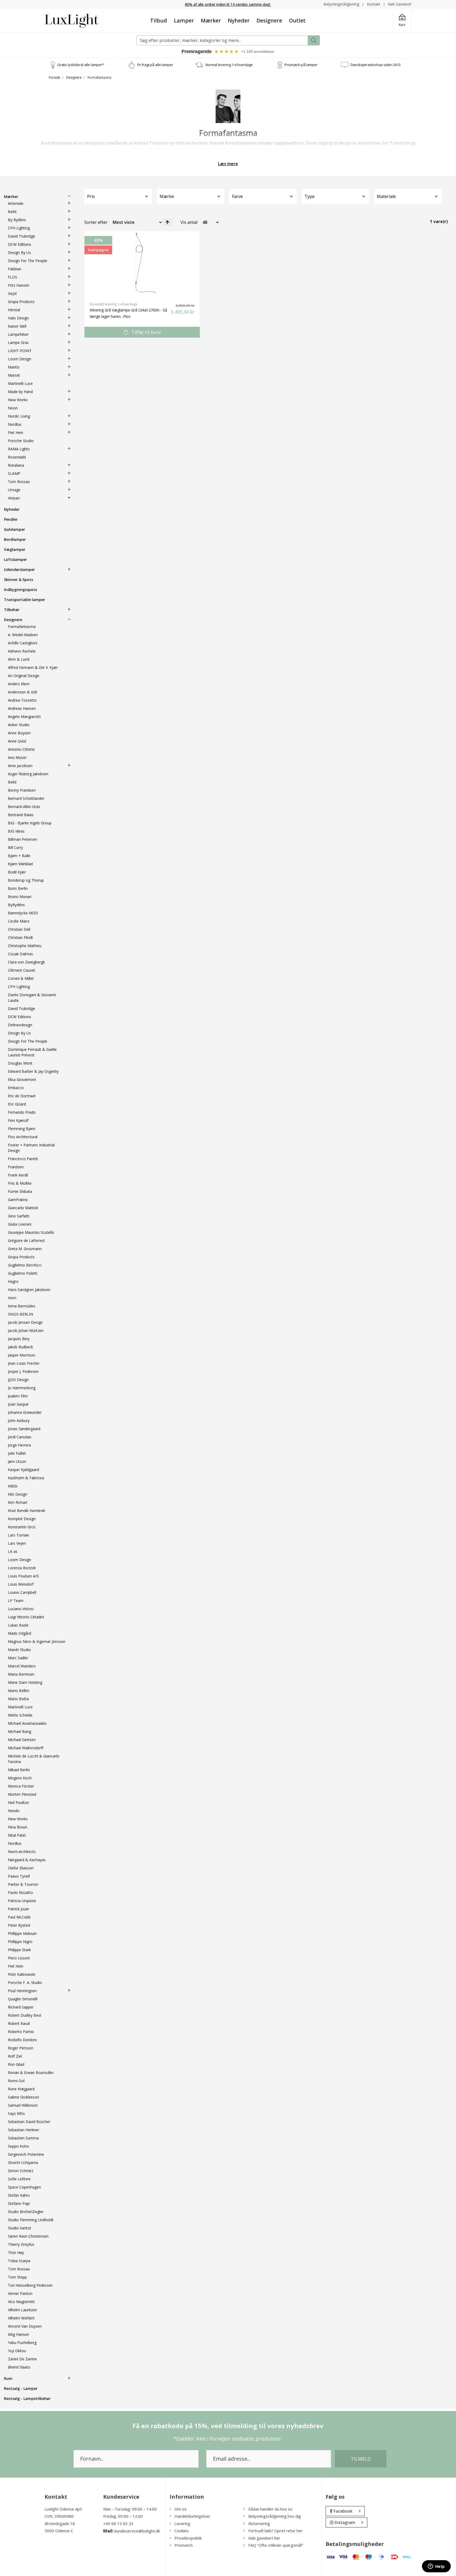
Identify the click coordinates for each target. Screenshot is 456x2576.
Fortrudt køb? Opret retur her (275, 2531)
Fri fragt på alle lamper (155, 65)
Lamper (184, 20)
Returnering (259, 2523)
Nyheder (239, 20)
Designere (269, 20)
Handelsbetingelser (192, 2516)
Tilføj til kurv (145, 332)
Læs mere (228, 164)
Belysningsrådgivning (341, 4)
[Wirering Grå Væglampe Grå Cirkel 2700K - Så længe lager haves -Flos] (142, 264)
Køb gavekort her (264, 2538)
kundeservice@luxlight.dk (137, 2531)
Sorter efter (96, 222)
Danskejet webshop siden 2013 (376, 65)
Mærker (211, 20)
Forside (54, 77)
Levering (182, 2523)
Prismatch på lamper (301, 65)
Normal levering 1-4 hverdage (229, 65)
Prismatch (184, 2545)
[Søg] (314, 40)
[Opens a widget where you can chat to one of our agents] (436, 2567)
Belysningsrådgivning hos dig (275, 2516)
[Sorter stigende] (167, 222)
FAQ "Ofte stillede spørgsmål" (276, 2545)
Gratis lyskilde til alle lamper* (81, 65)
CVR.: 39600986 (59, 2516)
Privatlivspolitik (188, 2538)
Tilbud (159, 20)
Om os (180, 2509)
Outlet (297, 20)
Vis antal (189, 222)
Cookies (182, 2531)
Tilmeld (361, 2459)
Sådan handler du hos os (270, 2509)
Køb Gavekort (400, 4)
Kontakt (374, 4)
